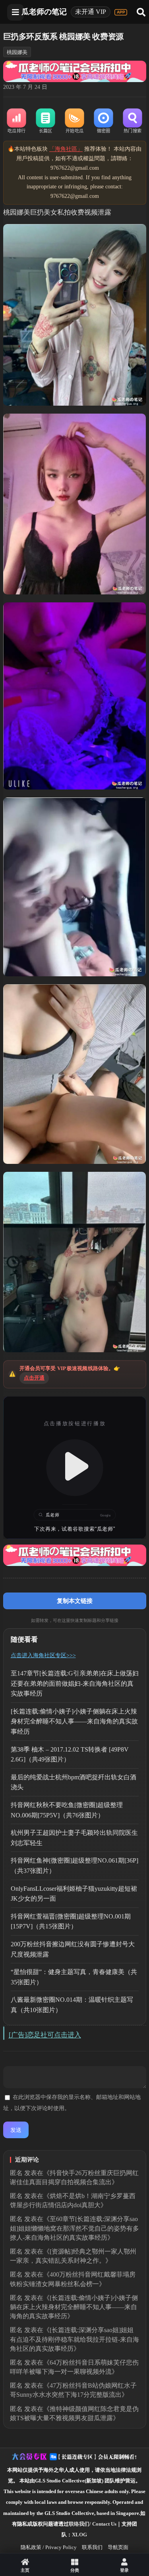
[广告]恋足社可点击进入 (45, 2035)
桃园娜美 (17, 52)
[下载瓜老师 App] (121, 12)
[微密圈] (104, 121)
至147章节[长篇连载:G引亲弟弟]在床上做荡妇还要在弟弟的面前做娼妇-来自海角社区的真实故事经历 (75, 1683)
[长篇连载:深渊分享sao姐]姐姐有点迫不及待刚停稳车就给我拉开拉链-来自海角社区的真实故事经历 (74, 2339)
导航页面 (118, 2547)
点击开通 (34, 1378)
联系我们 (92, 2547)
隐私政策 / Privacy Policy (49, 2547)
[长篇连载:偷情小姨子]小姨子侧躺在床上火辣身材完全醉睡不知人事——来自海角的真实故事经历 (74, 1721)
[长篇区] (45, 121)
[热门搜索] (133, 121)
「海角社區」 (66, 149)
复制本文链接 (75, 1601)
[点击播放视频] (75, 1468)
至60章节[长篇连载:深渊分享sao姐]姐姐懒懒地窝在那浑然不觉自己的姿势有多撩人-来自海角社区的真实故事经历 (74, 2228)
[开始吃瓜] (74, 121)
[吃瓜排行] (16, 121)
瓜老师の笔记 (44, 12)
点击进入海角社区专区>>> (43, 1655)
